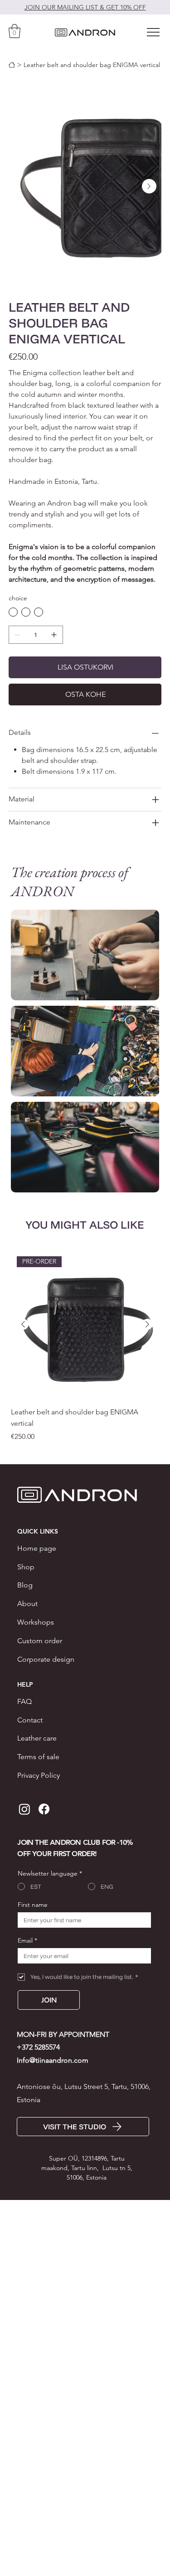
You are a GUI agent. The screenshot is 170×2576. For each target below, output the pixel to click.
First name (33, 1905)
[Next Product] (147, 1324)
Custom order (40, 1641)
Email (27, 1941)
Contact (30, 1720)
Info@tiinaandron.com (53, 2060)
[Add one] (54, 635)
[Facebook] (44, 1809)
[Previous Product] (23, 1324)
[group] (85, 1346)
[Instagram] (24, 1809)
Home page (37, 1548)
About (27, 1604)
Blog (25, 1585)
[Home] (12, 65)
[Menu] (154, 32)
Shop (26, 1567)
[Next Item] (149, 186)
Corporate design (46, 1659)
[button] (15, 31)
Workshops (36, 1622)
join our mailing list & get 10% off (85, 7)
